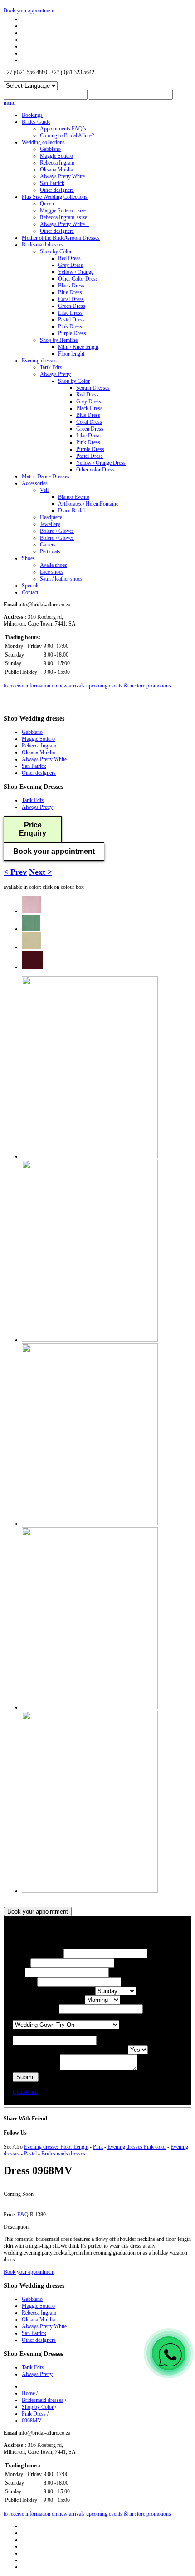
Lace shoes (52, 572)
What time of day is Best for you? (49, 2000)
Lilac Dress (70, 313)
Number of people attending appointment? (58, 2032)
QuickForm (25, 2092)
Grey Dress (71, 265)
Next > (41, 872)
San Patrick (52, 183)
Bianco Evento (74, 497)
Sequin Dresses (93, 388)
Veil (44, 490)
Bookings (32, 115)
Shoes (28, 558)
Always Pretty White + (65, 224)
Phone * (22, 1963)
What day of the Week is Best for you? (54, 1991)
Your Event (25, 1982)
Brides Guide (36, 122)
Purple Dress (72, 333)
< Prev (15, 872)
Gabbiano (50, 149)
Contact (30, 592)
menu (10, 103)
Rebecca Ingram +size (63, 217)
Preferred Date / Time (36, 2009)
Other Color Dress (78, 279)
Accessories (35, 483)
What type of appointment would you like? (58, 2017)
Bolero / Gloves (57, 531)
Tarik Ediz (51, 367)
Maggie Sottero (56, 156)
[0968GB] (31, 929)
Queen (47, 204)
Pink (98, 2147)
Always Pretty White (62, 176)
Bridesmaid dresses (43, 245)
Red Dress (69, 258)
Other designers (57, 190)
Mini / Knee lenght (78, 347)
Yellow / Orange (76, 272)
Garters (48, 545)
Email (19, 1973)
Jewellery (50, 524)
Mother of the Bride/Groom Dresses (61, 238)
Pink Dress (70, 326)
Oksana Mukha (56, 170)
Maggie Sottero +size (63, 210)
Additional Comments (36, 2069)
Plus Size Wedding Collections (55, 197)
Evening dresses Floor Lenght (56, 2147)
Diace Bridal (71, 511)
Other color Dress (95, 470)
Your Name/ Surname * (38, 1954)
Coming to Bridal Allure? (67, 135)
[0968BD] (32, 967)
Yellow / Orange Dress (101, 463)
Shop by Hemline (59, 340)
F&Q (23, 2215)
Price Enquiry (33, 829)
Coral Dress (71, 299)
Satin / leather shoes (61, 579)
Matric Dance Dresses (46, 476)
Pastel (30, 2154)
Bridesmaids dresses (63, 2154)
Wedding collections (43, 142)
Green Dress (72, 306)
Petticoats (50, 551)
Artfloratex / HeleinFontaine (88, 504)
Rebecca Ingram (57, 163)
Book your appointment (29, 10)
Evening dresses (39, 361)
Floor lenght (71, 354)
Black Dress (71, 286)
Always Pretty (55, 374)
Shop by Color (56, 251)
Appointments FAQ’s (63, 129)
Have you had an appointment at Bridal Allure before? (70, 2050)
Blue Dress (70, 292)
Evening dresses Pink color (137, 2147)
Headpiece (51, 517)
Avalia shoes (54, 565)
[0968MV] (32, 911)
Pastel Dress (71, 320)
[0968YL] (31, 947)
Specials (31, 586)
